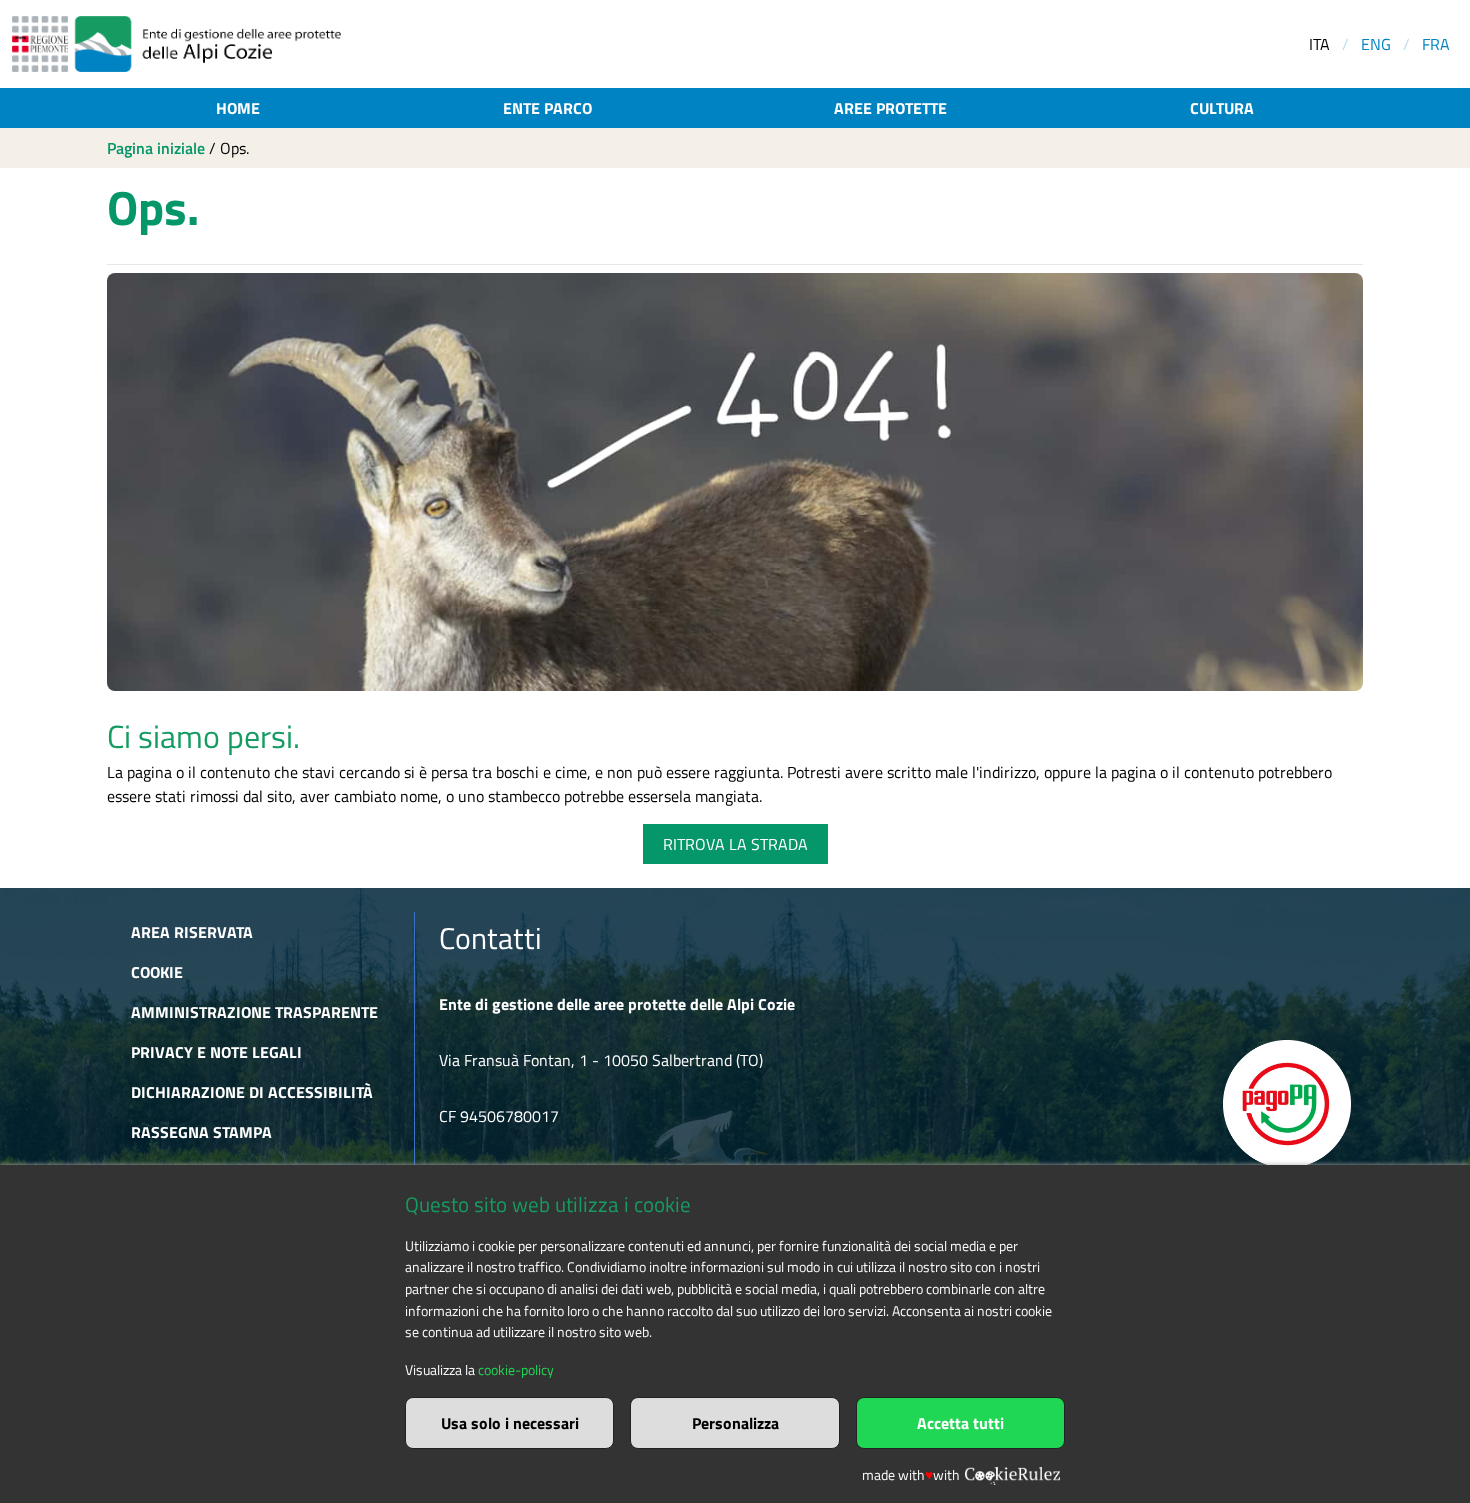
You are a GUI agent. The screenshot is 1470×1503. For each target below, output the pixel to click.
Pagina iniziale (156, 148)
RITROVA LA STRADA (735, 844)
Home (238, 108)
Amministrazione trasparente (254, 1012)
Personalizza (735, 1423)
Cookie (157, 972)
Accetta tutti (960, 1423)
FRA (1436, 44)
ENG (1376, 44)
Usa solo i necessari (510, 1423)
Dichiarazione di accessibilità (252, 1092)
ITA (1319, 44)
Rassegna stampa (201, 1132)
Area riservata (192, 932)
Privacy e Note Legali (216, 1052)
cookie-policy (516, 1370)
